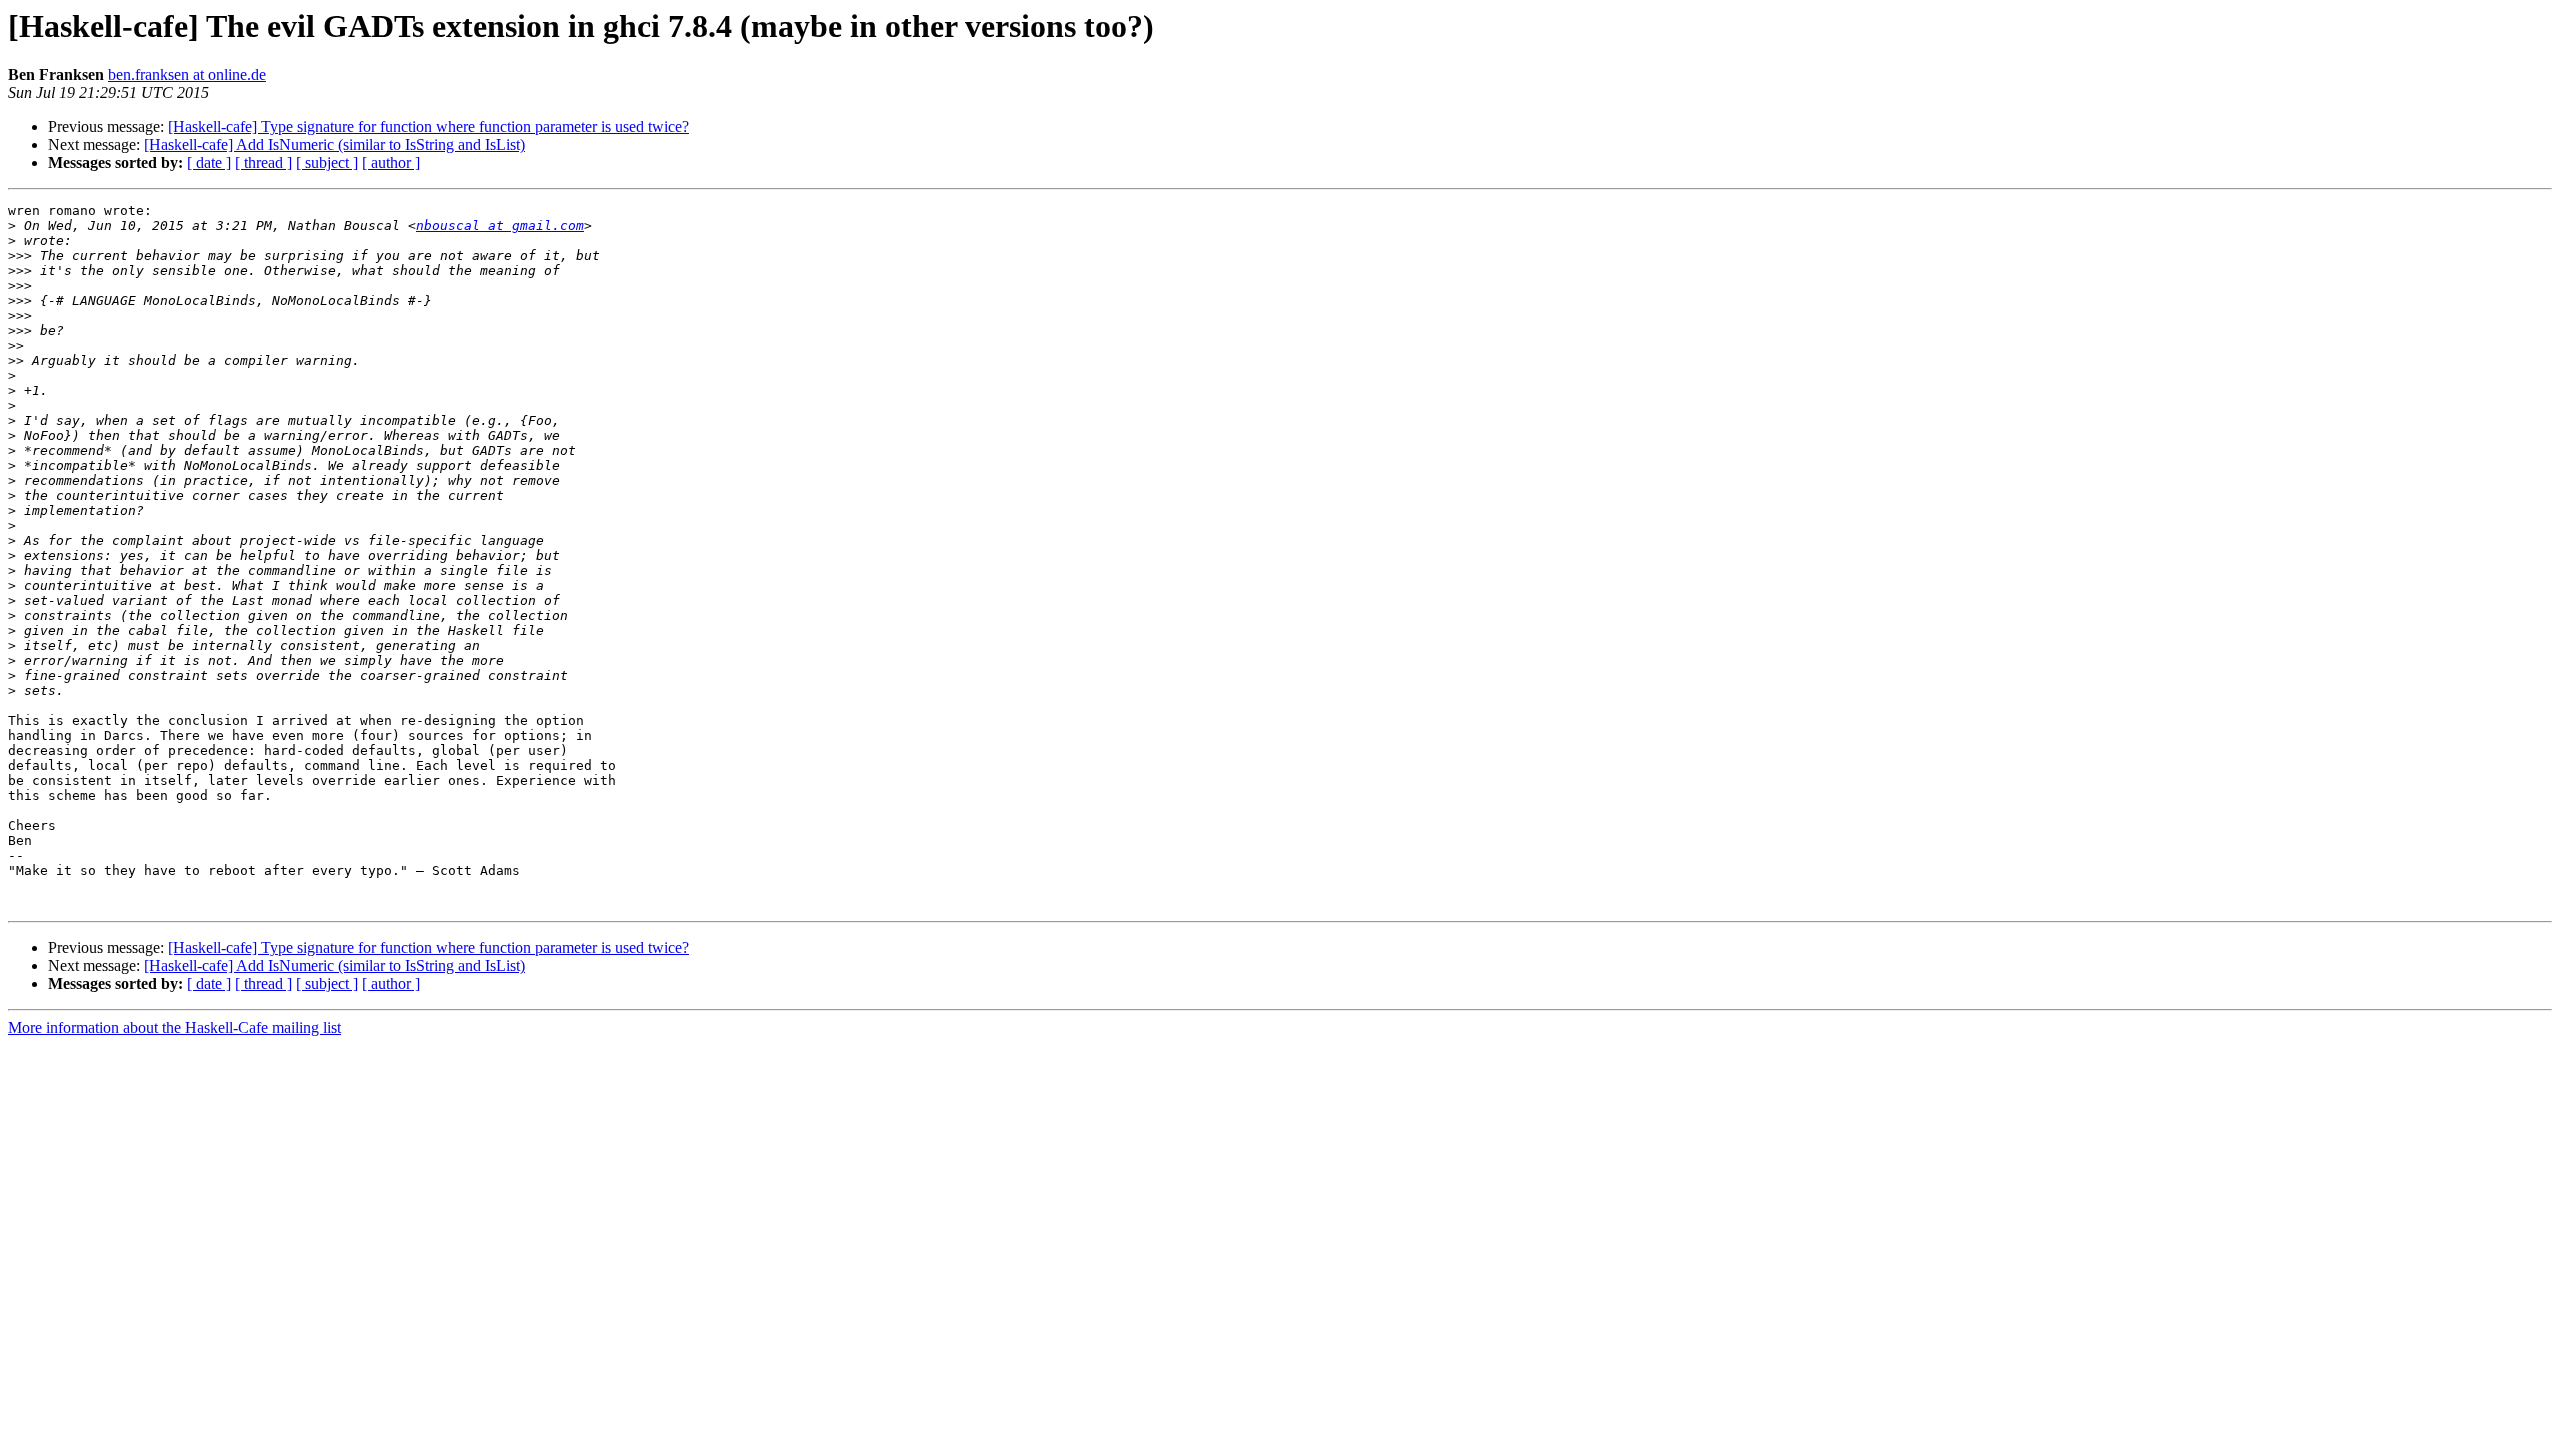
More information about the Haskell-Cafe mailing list (174, 1027)
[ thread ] (263, 162)
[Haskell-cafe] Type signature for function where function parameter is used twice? (428, 126)
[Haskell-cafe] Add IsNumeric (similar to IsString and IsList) (334, 144)
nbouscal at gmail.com (500, 225)
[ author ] (391, 162)
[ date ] (209, 162)
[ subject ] (327, 162)
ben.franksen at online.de (187, 74)
